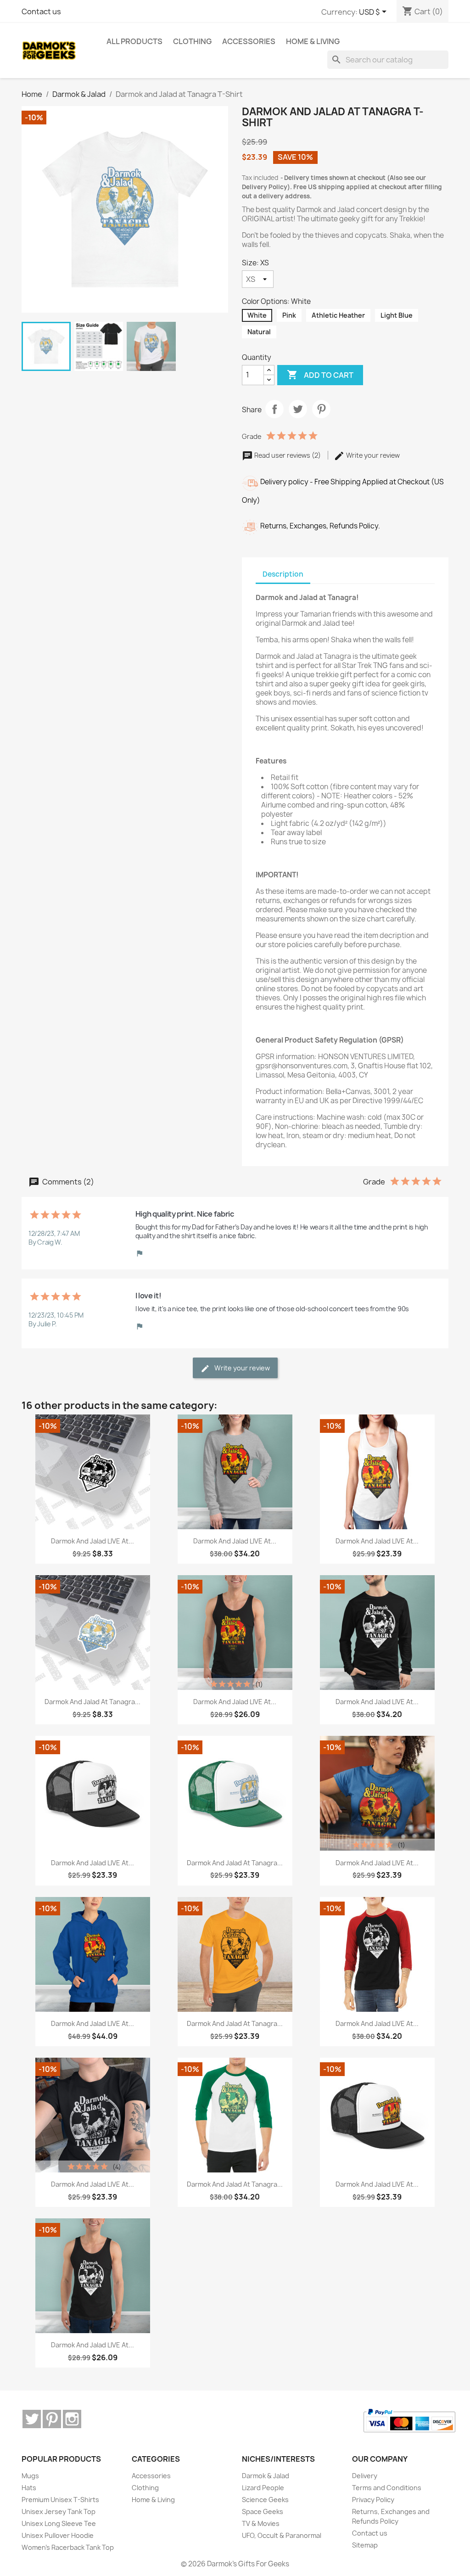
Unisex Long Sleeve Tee (59, 2523)
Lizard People (263, 2488)
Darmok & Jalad (266, 2476)
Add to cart (320, 375)
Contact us (41, 11)
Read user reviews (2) (288, 455)
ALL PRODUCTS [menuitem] (134, 41)
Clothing (145, 2488)
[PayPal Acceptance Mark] (409, 2421)
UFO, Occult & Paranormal (282, 2535)
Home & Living (153, 2500)
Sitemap (365, 2545)
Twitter (32, 2419)
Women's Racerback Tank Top (68, 2547)
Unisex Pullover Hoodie (58, 2535)
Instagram (72, 2419)
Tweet (298, 409)
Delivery (365, 2476)
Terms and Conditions (387, 2488)
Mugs (30, 2476)
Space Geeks (263, 2511)
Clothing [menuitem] (192, 41)
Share (274, 409)
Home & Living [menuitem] (313, 41)
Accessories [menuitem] (249, 41)
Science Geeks (265, 2500)
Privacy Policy (373, 2500)
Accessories (151, 2476)
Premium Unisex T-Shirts (60, 2500)
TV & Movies (261, 2523)
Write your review (372, 455)
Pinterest (321, 409)
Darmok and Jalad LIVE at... (92, 1541)
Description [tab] (283, 574)
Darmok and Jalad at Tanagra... (92, 1702)
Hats (29, 2488)
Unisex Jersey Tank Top (59, 2511)
